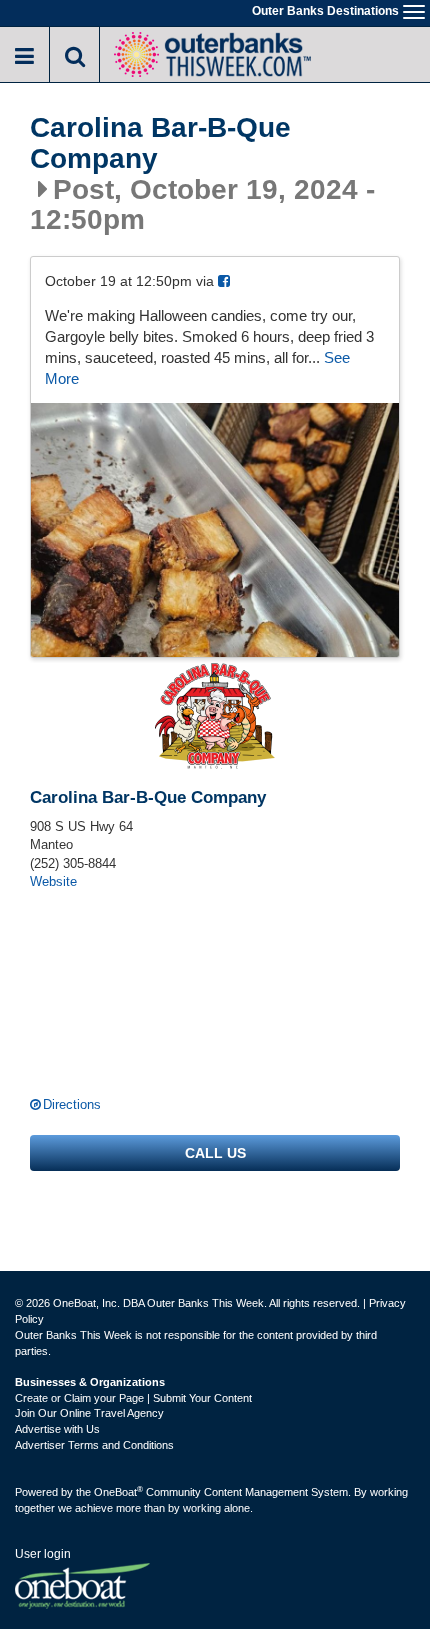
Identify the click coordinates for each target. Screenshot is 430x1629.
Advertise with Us (57, 1429)
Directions (72, 1104)
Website (53, 881)
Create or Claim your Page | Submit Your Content (133, 1398)
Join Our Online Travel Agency (89, 1413)
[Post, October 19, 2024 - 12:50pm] (215, 530)
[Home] (212, 52)
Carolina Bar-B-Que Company (160, 143)
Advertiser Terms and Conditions (94, 1445)
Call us (215, 1153)
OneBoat (118, 1492)
